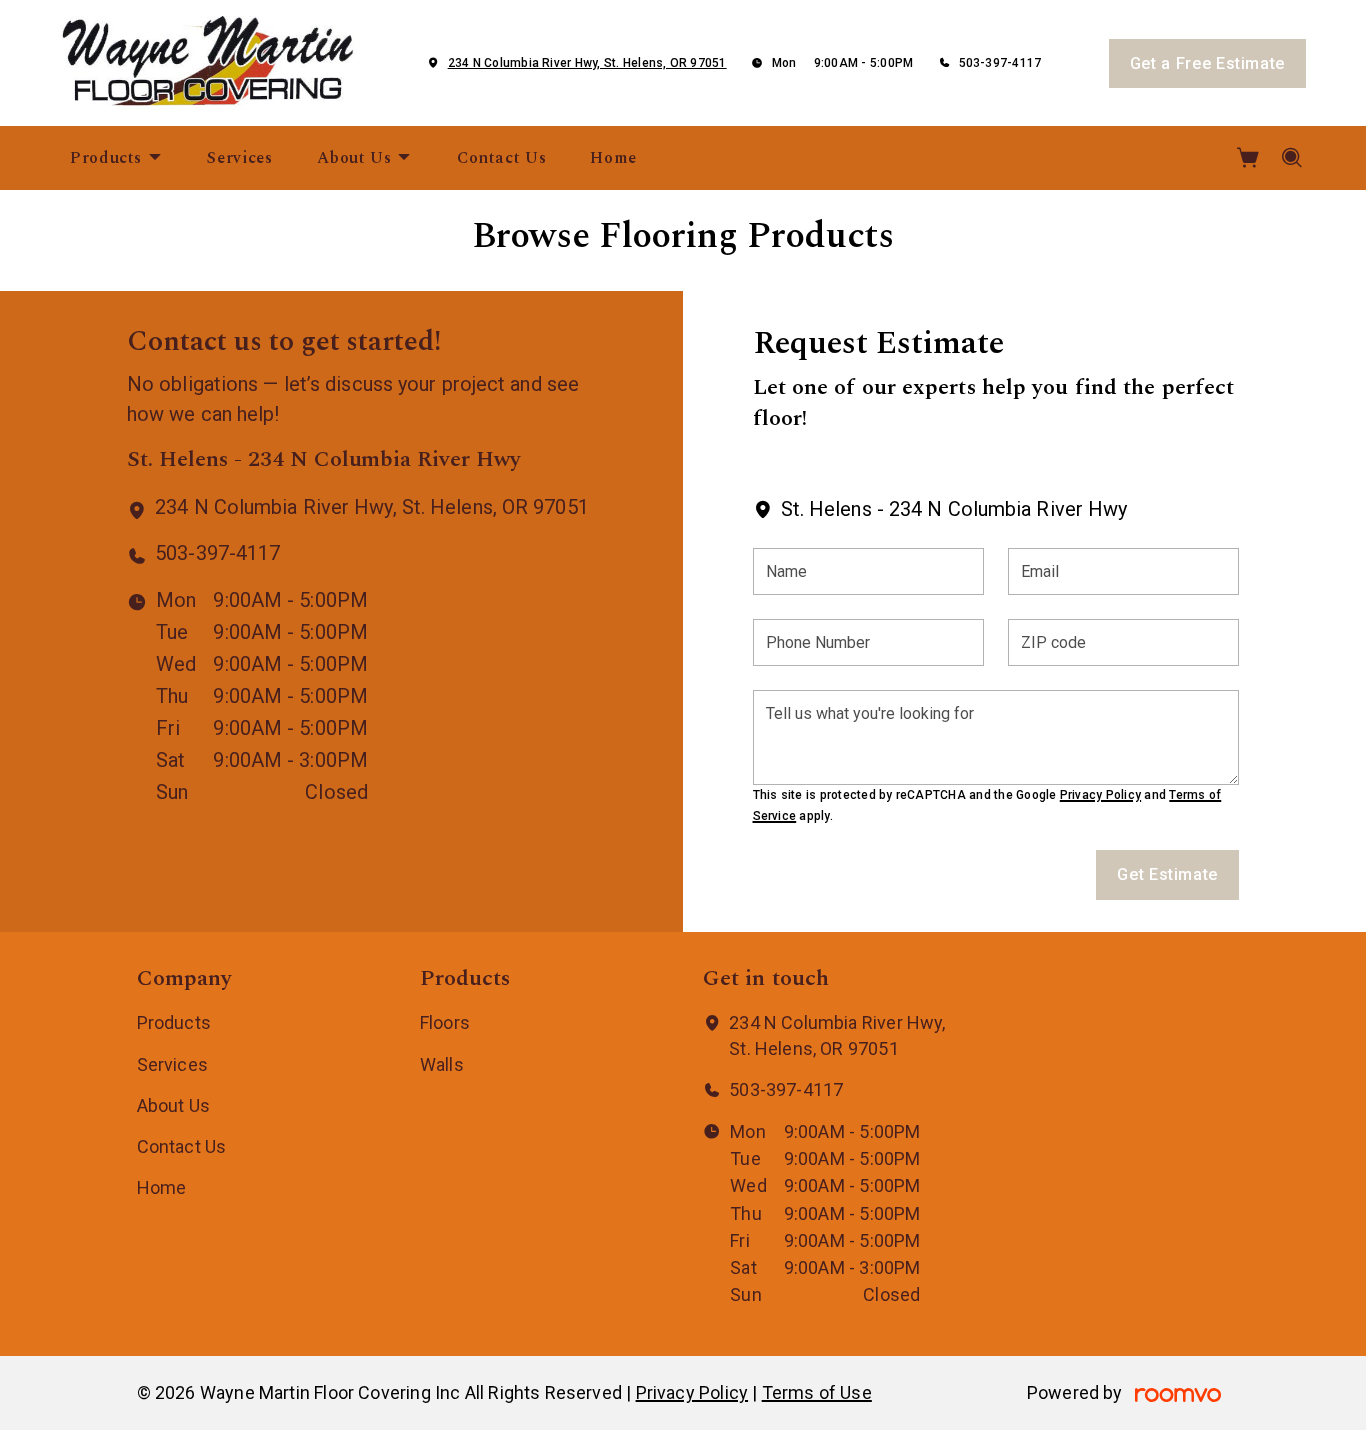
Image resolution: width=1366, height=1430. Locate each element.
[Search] (1292, 158)
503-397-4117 (1000, 63)
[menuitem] (116, 158)
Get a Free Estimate (1207, 63)
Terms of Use (817, 1392)
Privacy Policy (1100, 795)
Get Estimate (1167, 874)
